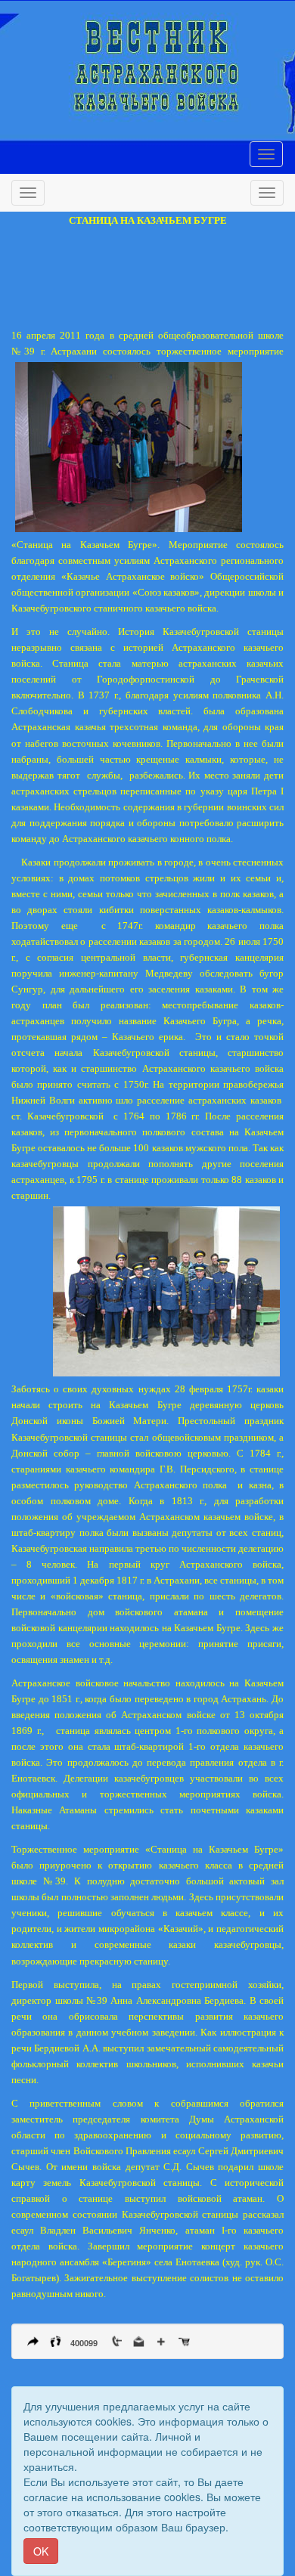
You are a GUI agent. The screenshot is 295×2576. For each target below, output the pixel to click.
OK (41, 2551)
